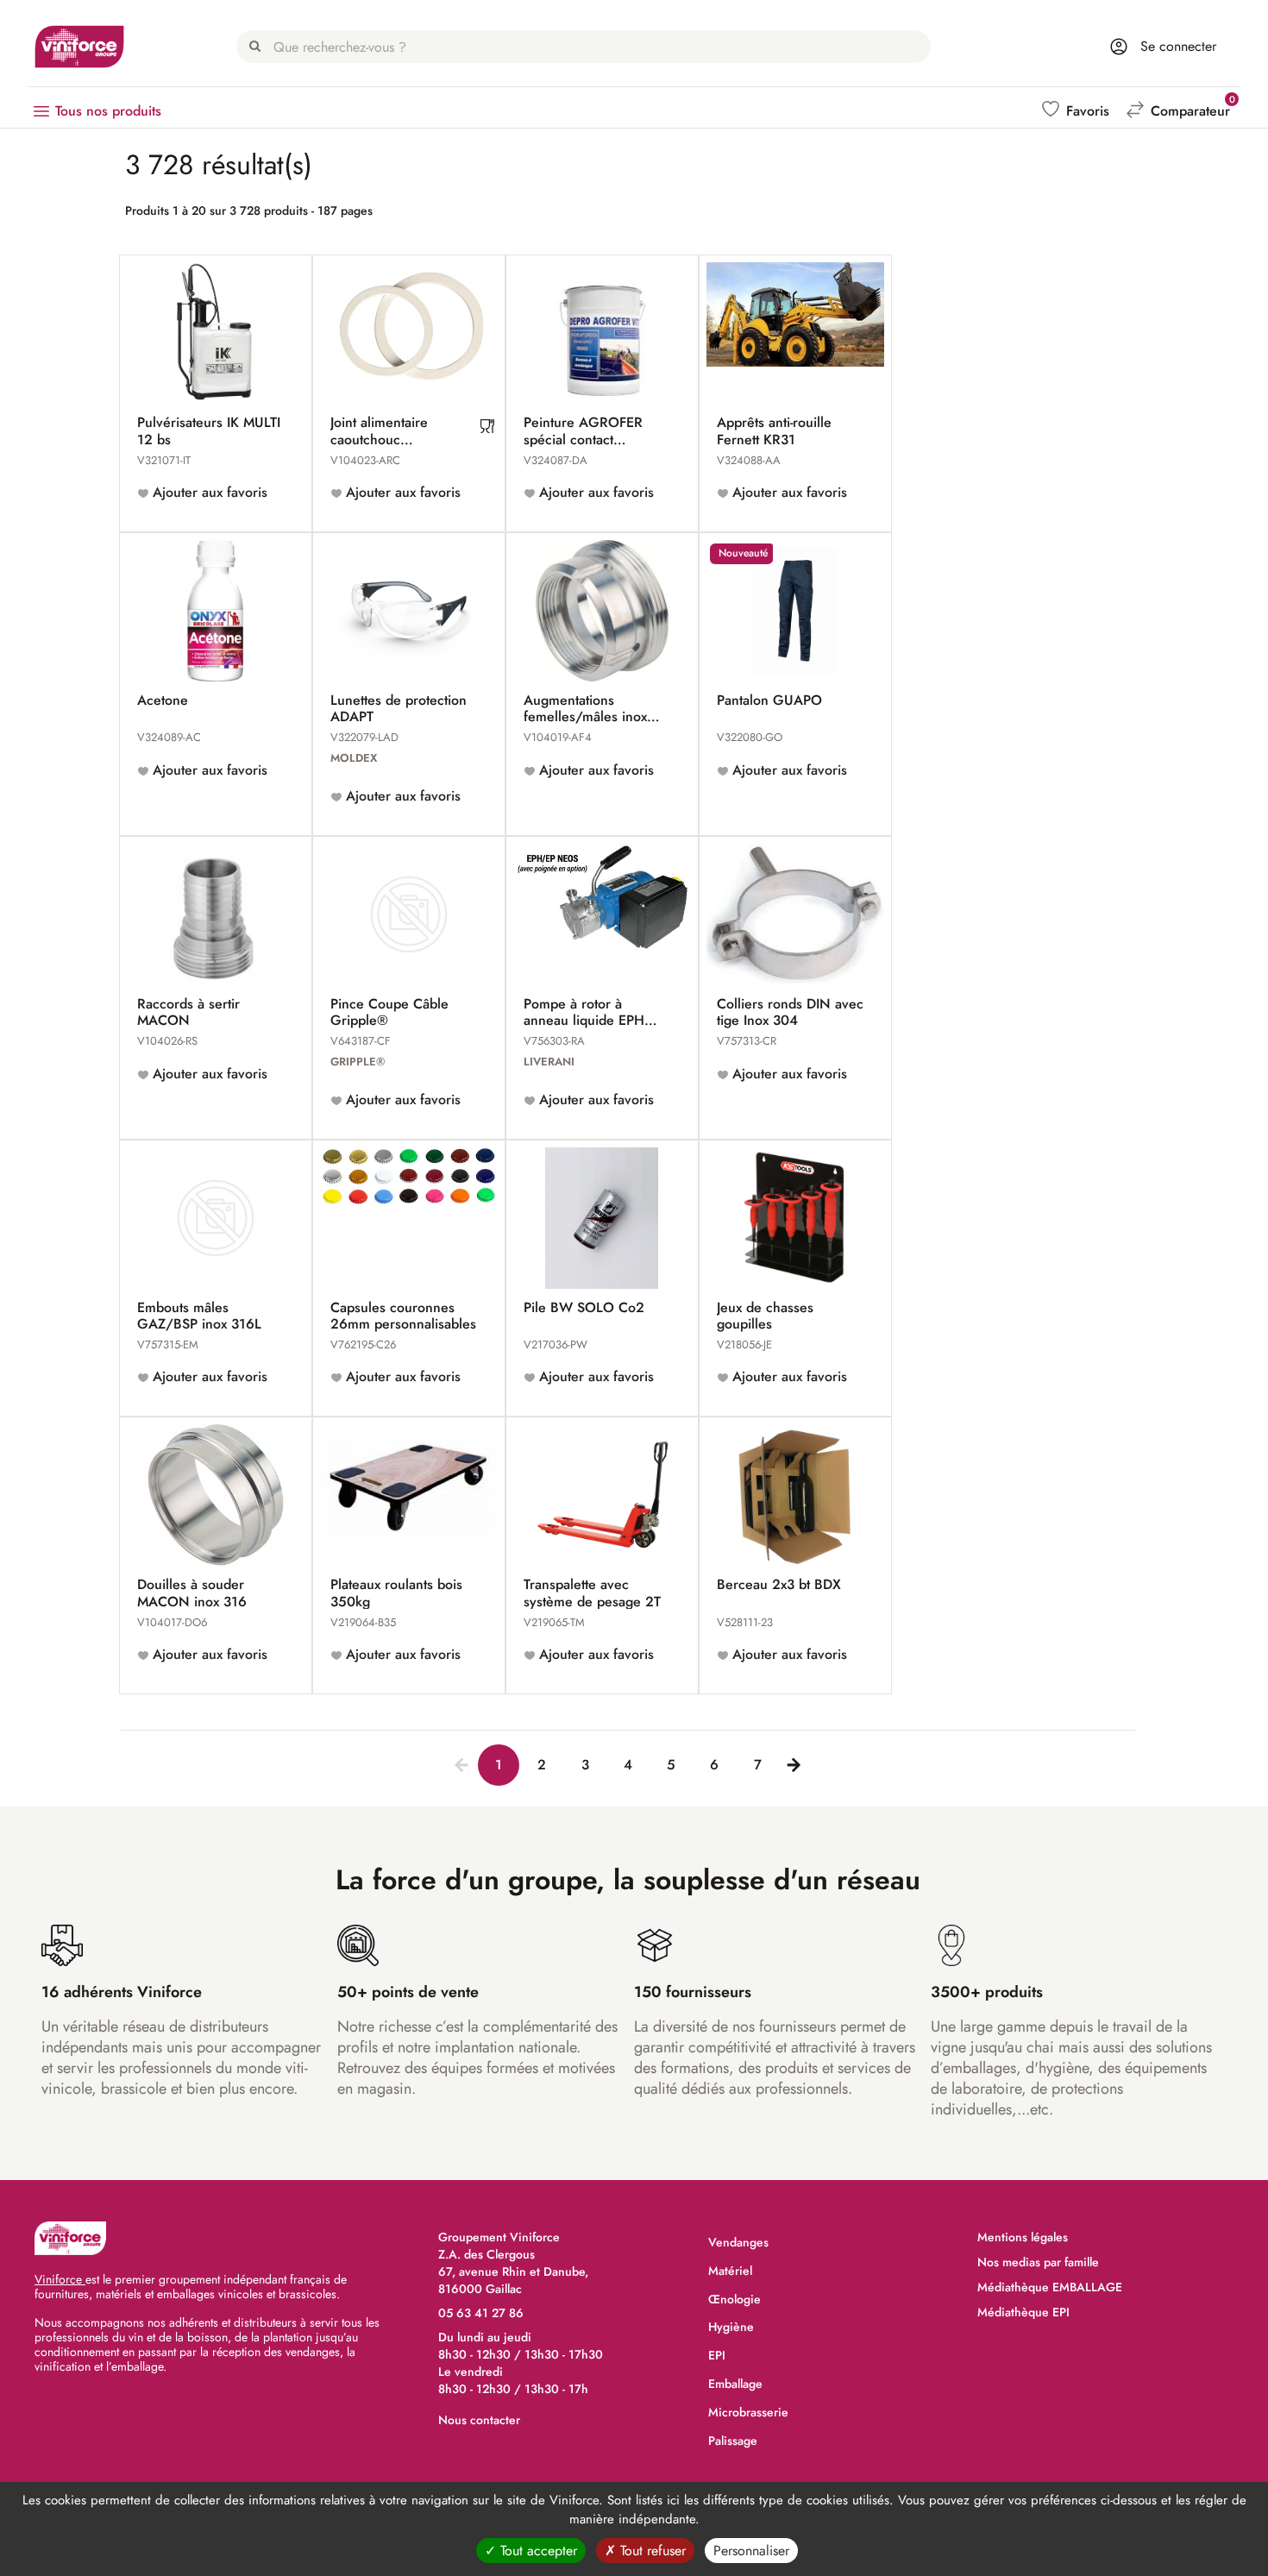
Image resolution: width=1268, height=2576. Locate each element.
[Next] (790, 1762)
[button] (1077, 111)
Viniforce (60, 2279)
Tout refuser (651, 2551)
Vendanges (738, 2242)
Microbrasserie (748, 2412)
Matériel (730, 2271)
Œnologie (734, 2299)
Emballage (735, 2384)
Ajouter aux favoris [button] (208, 492)
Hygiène (731, 2327)
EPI (717, 2355)
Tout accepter (537, 2551)
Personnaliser (751, 2551)
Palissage (733, 2441)
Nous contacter (479, 2420)
